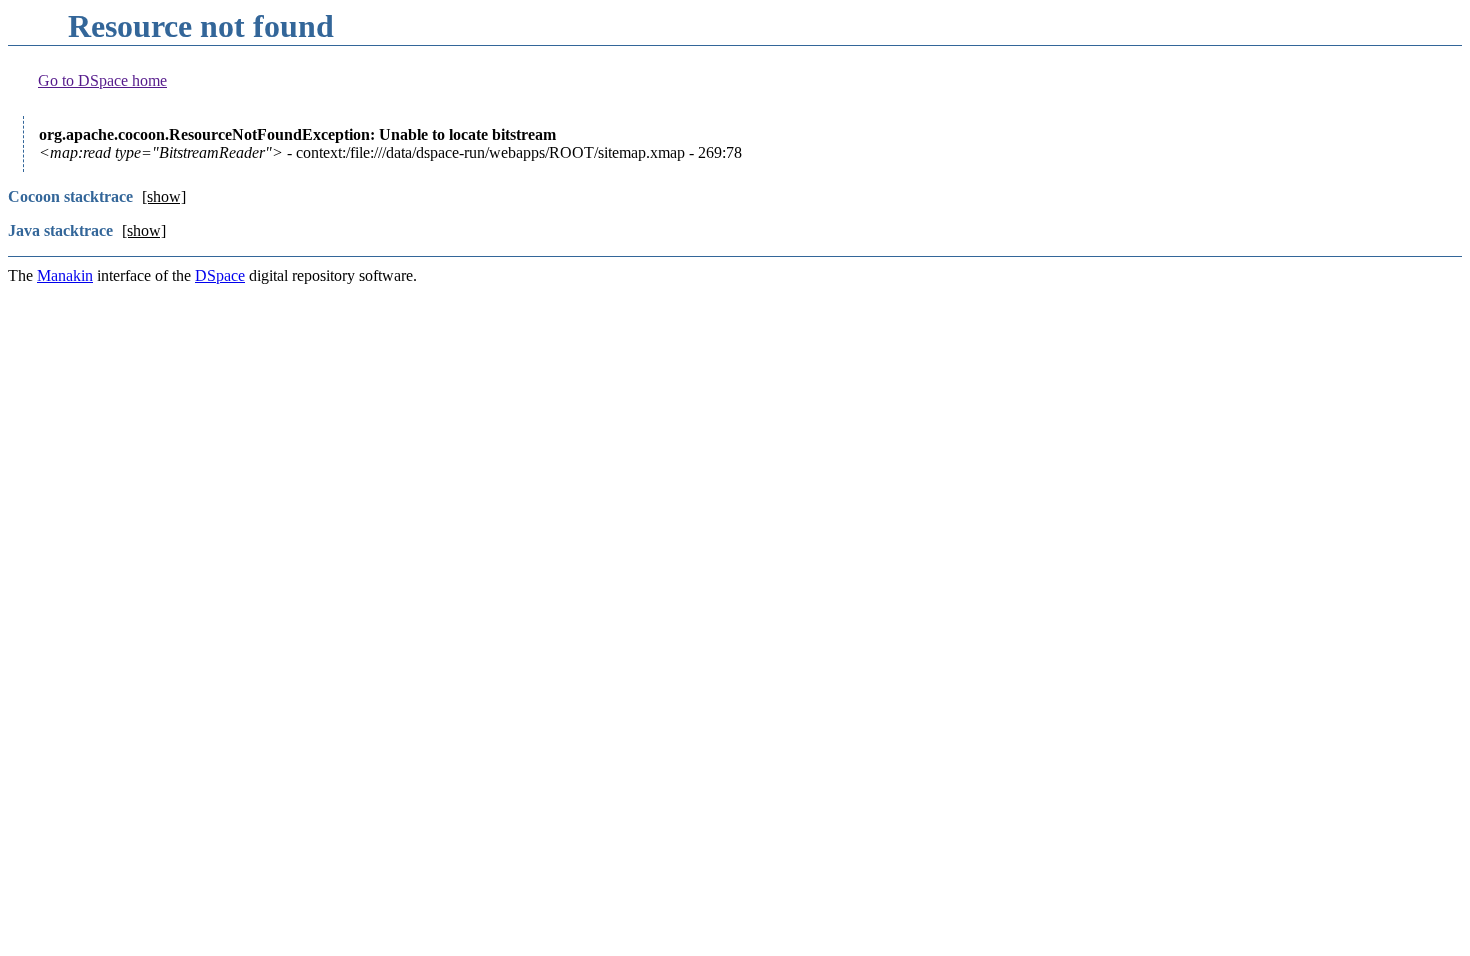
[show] (164, 196)
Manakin (65, 275)
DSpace (220, 275)
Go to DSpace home (102, 80)
